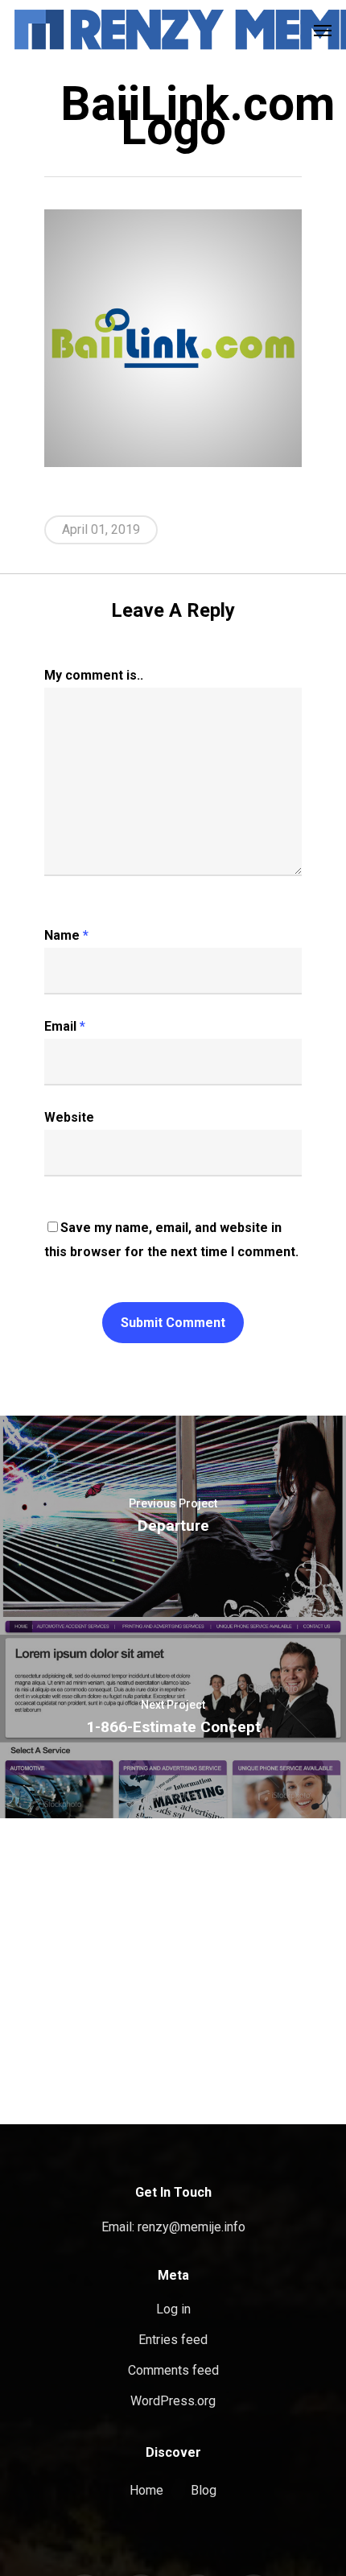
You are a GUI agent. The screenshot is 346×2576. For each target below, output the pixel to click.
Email (65, 1026)
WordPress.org (173, 2401)
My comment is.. (94, 675)
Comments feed (173, 2370)
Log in (173, 2309)
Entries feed (173, 2340)
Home (146, 2490)
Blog (204, 2490)
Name (66, 935)
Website (69, 1117)
